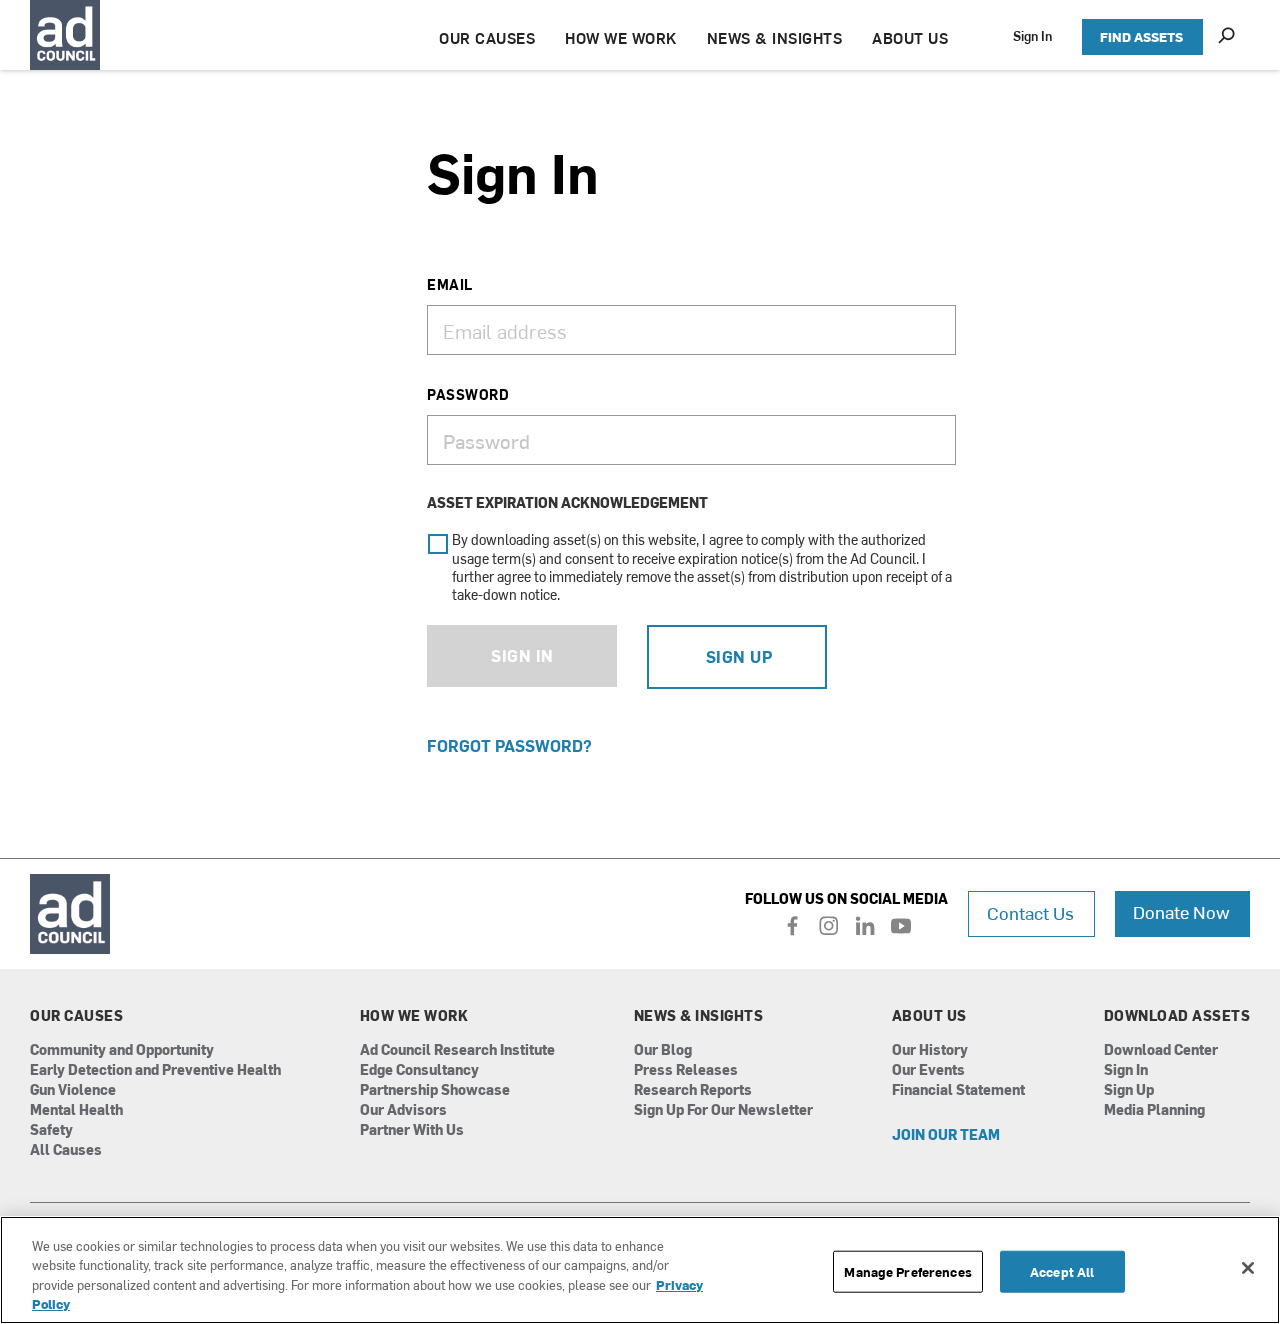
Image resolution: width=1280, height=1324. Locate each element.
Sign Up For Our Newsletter (723, 1110)
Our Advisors (403, 1110)
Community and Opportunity (122, 1050)
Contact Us (1030, 912)
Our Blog (663, 1050)
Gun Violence (73, 1090)
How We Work (414, 1016)
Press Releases (686, 1070)
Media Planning (1154, 1110)
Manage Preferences (907, 1271)
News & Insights (699, 1016)
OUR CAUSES (487, 37)
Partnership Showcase (435, 1090)
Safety (51, 1130)
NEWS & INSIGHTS (775, 37)
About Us (929, 1016)
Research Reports (693, 1090)
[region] (640, 1270)
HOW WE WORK (621, 37)
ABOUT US (910, 37)
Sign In (1032, 35)
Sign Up (739, 656)
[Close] (1248, 1268)
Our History (930, 1050)
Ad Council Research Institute (457, 1050)
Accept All (1062, 1271)
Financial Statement (958, 1090)
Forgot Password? (509, 745)
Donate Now (1181, 911)
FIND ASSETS (1141, 36)
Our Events (928, 1070)
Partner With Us (412, 1130)
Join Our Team (946, 1135)
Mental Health (76, 1110)
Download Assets (1177, 1016)
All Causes (66, 1150)
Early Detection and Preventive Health (155, 1070)
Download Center (1161, 1050)
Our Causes (76, 1016)
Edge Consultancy (419, 1070)
